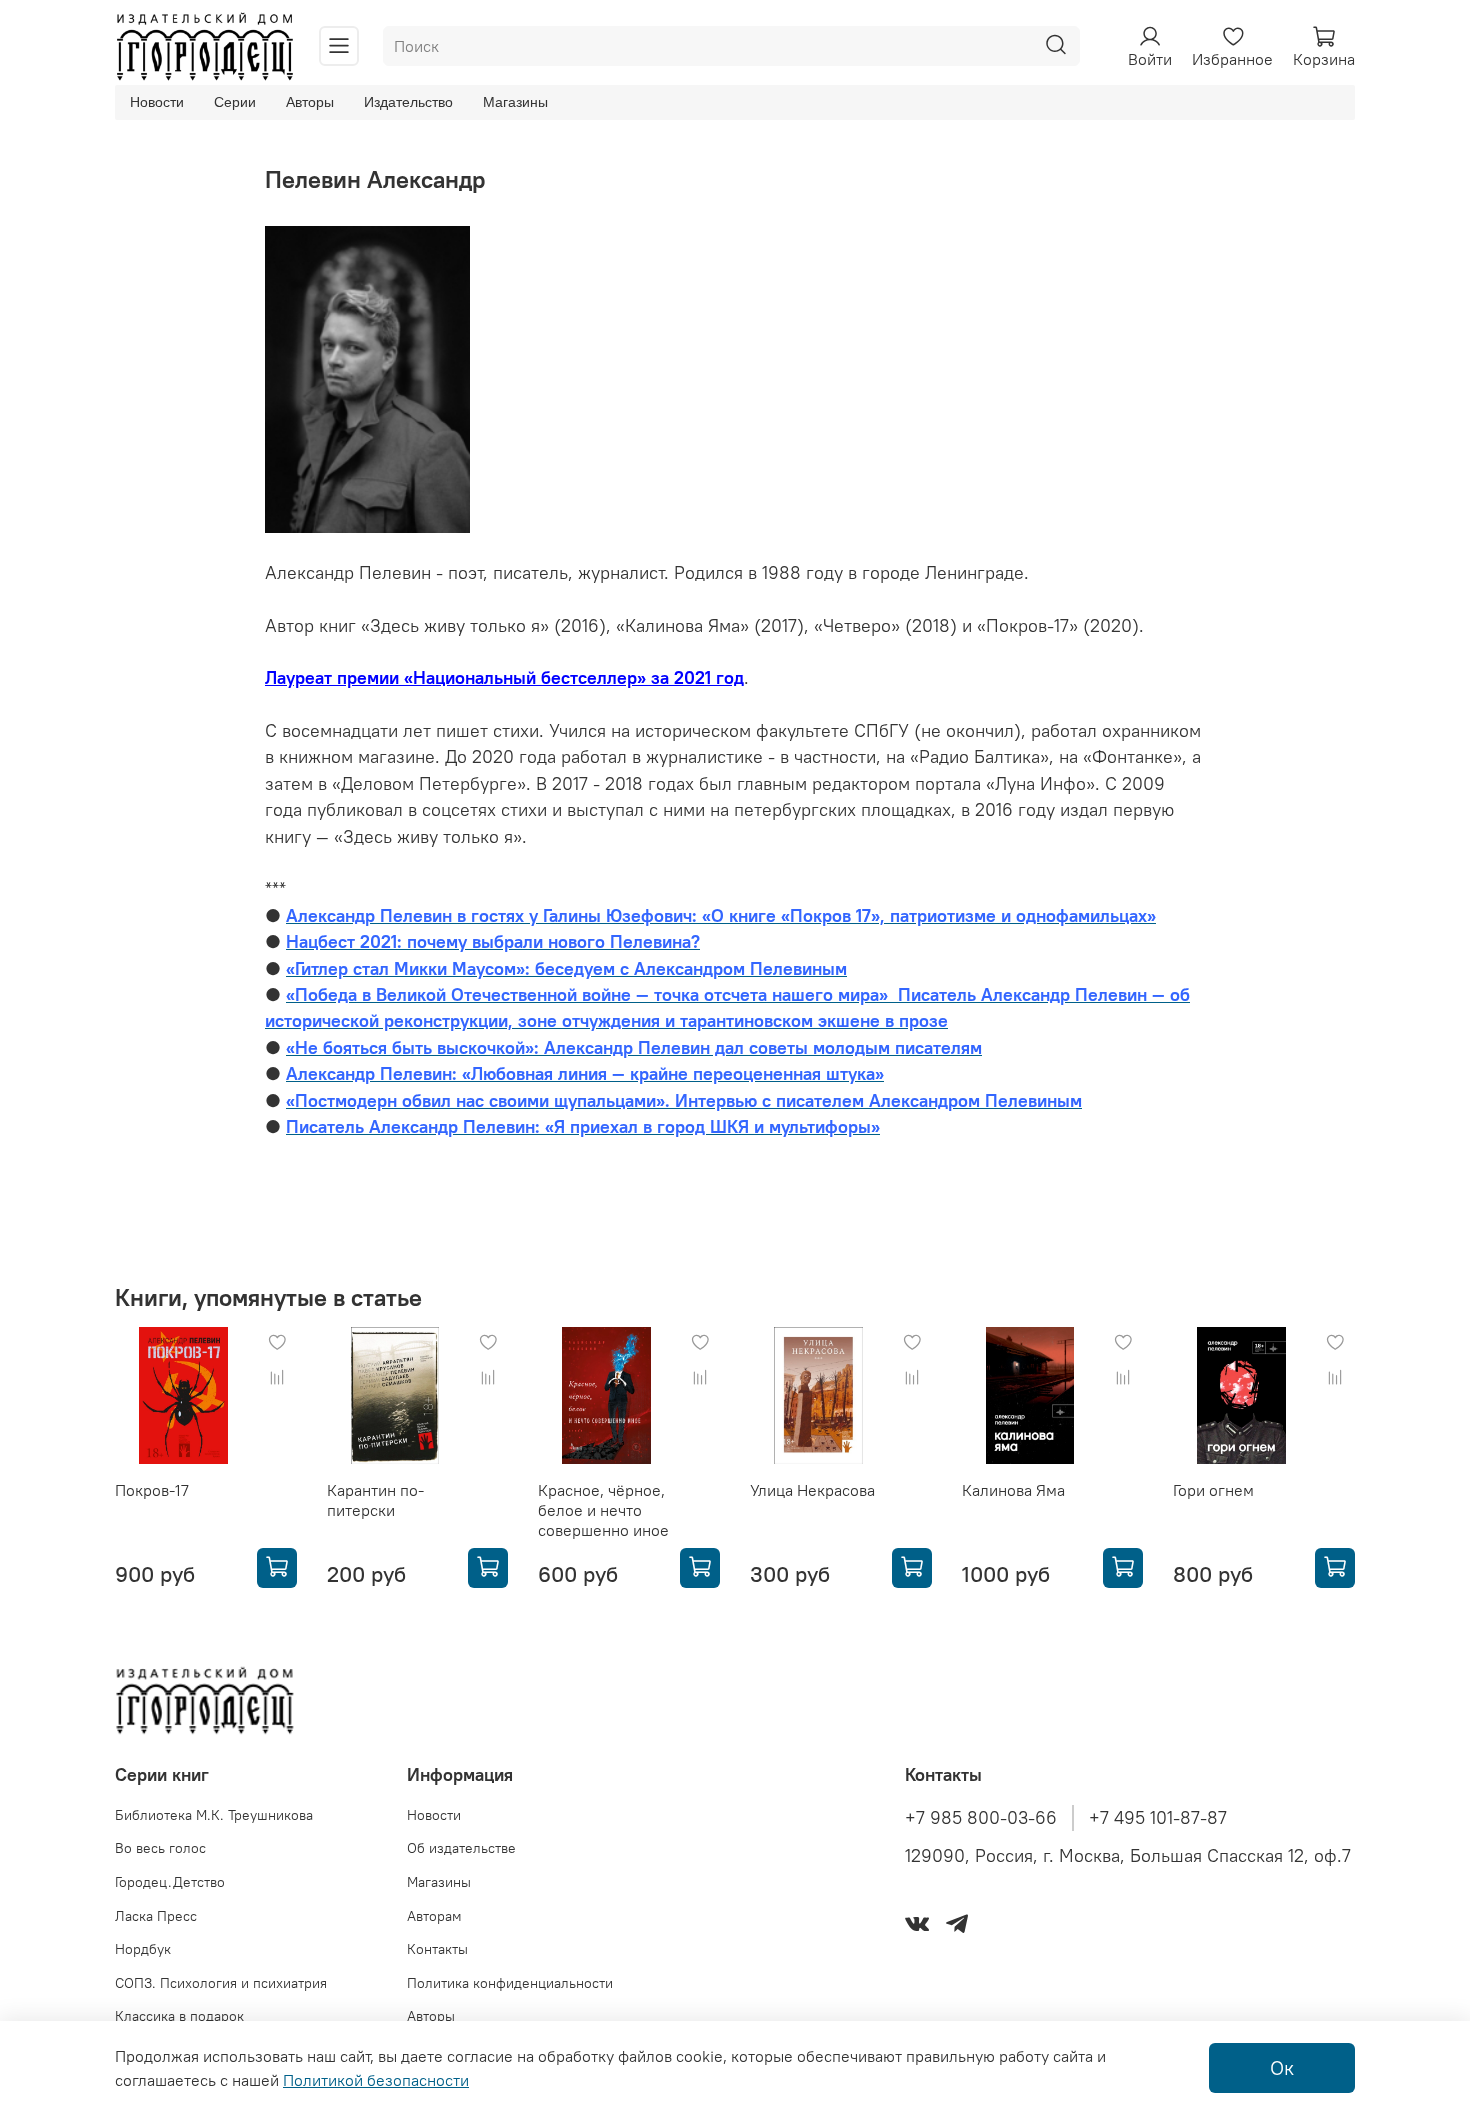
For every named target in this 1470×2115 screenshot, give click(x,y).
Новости (157, 102)
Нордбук (143, 1949)
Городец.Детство (170, 1882)
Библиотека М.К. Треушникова (214, 1815)
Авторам (434, 1916)
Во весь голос (160, 1848)
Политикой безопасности (376, 2080)
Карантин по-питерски (375, 1500)
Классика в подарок (179, 2016)
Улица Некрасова (812, 1490)
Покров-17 (152, 1490)
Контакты (437, 1949)
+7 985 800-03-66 (981, 1818)
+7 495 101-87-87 (1158, 1818)
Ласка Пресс (156, 1916)
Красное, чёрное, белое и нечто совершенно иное (603, 1510)
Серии (235, 102)
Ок (1282, 2067)
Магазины (515, 102)
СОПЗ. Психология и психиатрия (221, 1983)
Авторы (310, 102)
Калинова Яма (1013, 1490)
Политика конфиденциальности (510, 1983)
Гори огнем (1213, 1490)
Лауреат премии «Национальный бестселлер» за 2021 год (504, 678)
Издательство (408, 102)
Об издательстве (461, 1848)
